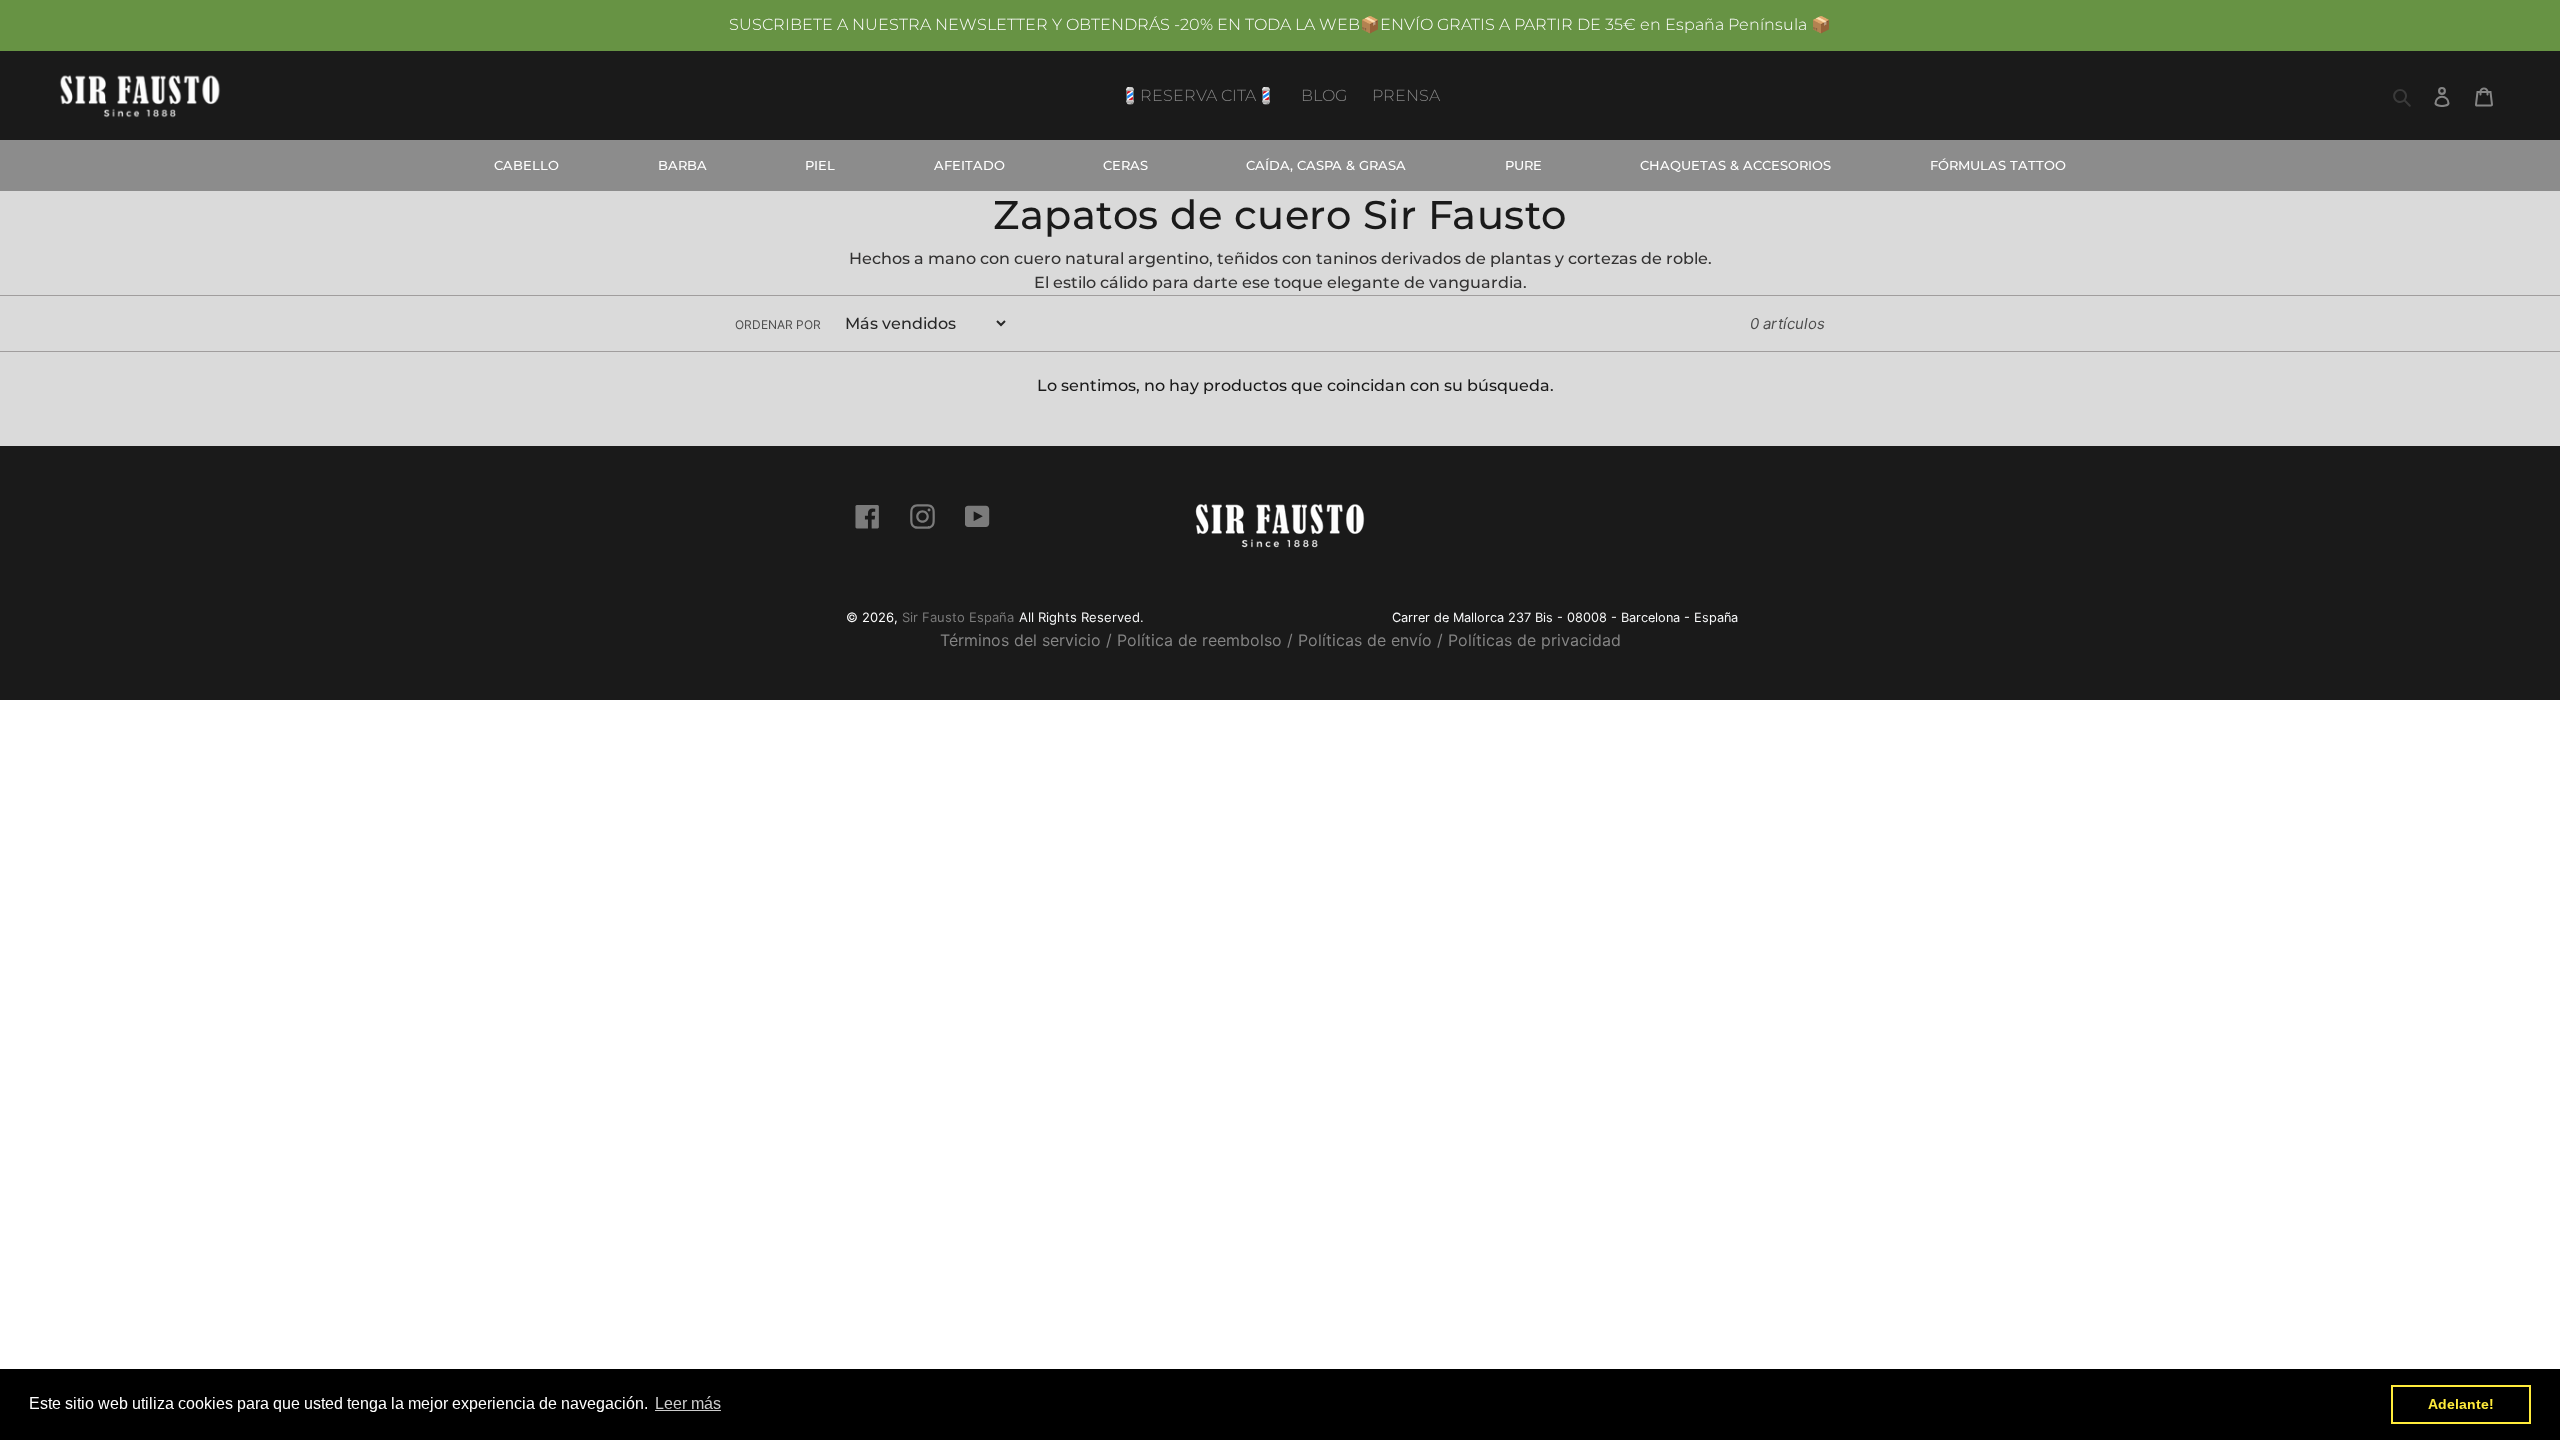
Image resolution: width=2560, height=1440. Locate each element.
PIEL (820, 165)
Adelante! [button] (2461, 1404)
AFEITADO (969, 165)
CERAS (1125, 165)
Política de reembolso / (1205, 640)
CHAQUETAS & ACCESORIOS (1735, 165)
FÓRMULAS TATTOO (1998, 165)
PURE (1523, 165)
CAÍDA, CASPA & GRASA (1326, 165)
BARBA (682, 165)
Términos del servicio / (1026, 640)
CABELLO (526, 165)
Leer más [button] (688, 1403)
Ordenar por (778, 324)
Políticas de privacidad (1534, 640)
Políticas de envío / (1370, 640)
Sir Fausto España (958, 617)
